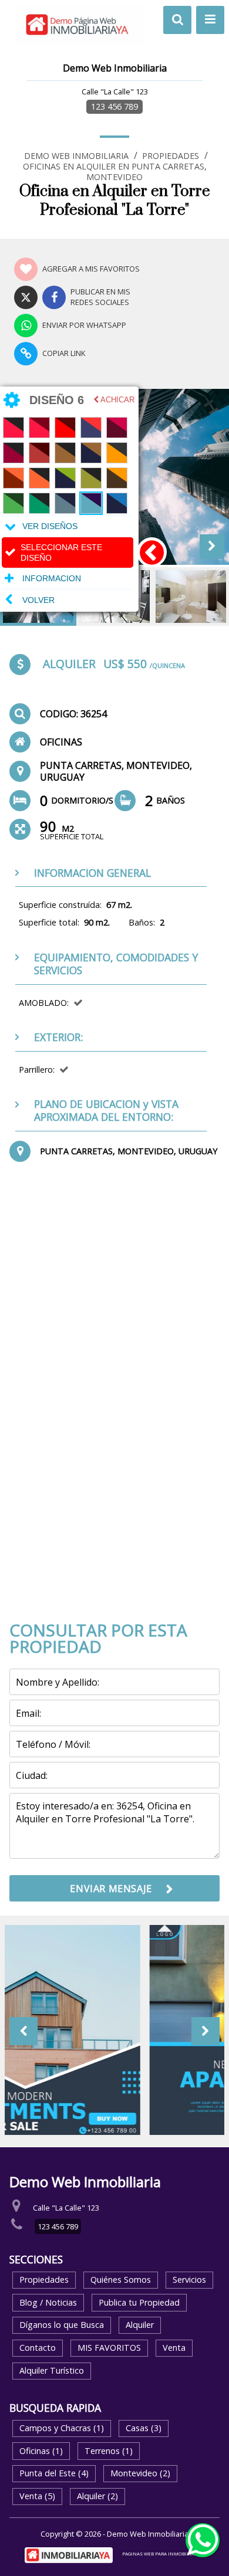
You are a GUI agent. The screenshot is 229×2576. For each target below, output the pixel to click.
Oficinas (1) (41, 2451)
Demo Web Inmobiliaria (76, 156)
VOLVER (38, 599)
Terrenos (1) (109, 2451)
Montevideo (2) (140, 2473)
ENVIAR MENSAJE (111, 1889)
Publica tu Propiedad (139, 2302)
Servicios (189, 2280)
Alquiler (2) (97, 2496)
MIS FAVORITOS (109, 2348)
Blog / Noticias (48, 2302)
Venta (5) (37, 2496)
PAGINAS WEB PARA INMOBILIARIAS (164, 2553)
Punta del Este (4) (54, 2473)
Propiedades (171, 156)
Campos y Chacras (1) (62, 2428)
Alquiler (140, 2325)
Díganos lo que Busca (62, 2325)
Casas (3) (144, 2428)
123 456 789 (114, 106)
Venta (174, 2348)
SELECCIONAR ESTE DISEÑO (61, 553)
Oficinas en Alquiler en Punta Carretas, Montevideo (115, 172)
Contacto (38, 2348)
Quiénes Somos (121, 2280)
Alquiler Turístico (52, 2370)
